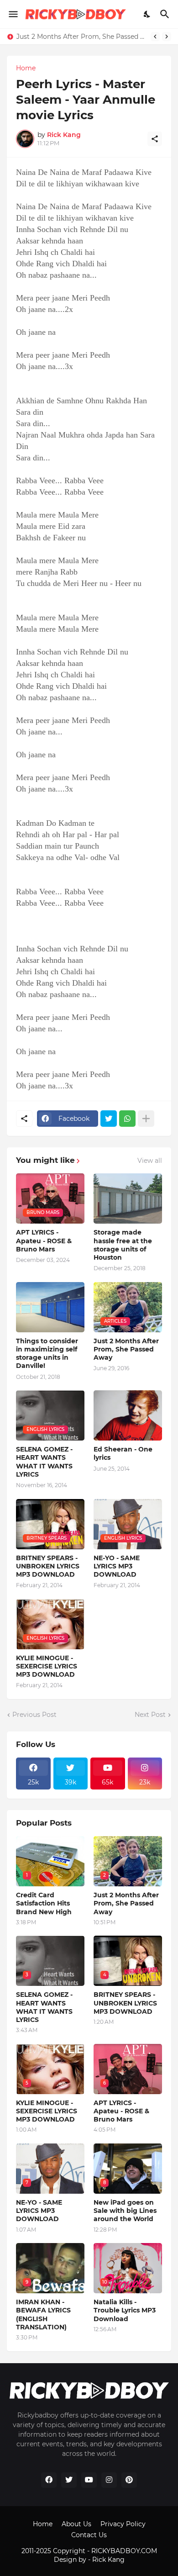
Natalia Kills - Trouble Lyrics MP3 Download (125, 2310)
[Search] (166, 14)
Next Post (150, 1715)
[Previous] (155, 37)
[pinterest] (129, 2480)
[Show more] (146, 1119)
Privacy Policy (123, 2524)
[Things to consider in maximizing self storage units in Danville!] (50, 1307)
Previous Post (34, 1715)
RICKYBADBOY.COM (124, 2551)
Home (26, 68)
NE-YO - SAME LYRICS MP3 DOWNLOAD (117, 1566)
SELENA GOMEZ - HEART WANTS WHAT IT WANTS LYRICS (44, 1462)
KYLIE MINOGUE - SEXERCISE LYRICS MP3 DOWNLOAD (47, 1666)
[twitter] (69, 2480)
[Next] (167, 37)
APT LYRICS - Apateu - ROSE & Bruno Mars (44, 1240)
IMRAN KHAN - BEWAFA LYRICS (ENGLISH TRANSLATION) (43, 2315)
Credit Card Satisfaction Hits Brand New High (44, 1903)
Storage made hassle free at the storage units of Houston (123, 1245)
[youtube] (89, 2480)
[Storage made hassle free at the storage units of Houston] (128, 1198)
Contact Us (89, 2535)
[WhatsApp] (127, 1119)
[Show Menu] (13, 14)
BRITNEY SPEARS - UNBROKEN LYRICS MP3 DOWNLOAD (48, 1566)
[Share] (155, 139)
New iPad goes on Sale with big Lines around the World (125, 2211)
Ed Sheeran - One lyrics (123, 1453)
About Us (76, 2524)
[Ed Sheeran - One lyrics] (128, 1415)
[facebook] (49, 2480)
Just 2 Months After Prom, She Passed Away (81, 37)
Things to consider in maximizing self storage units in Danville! (47, 1354)
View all (150, 1161)
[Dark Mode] (147, 14)
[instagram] (109, 2480)
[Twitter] (109, 1119)
